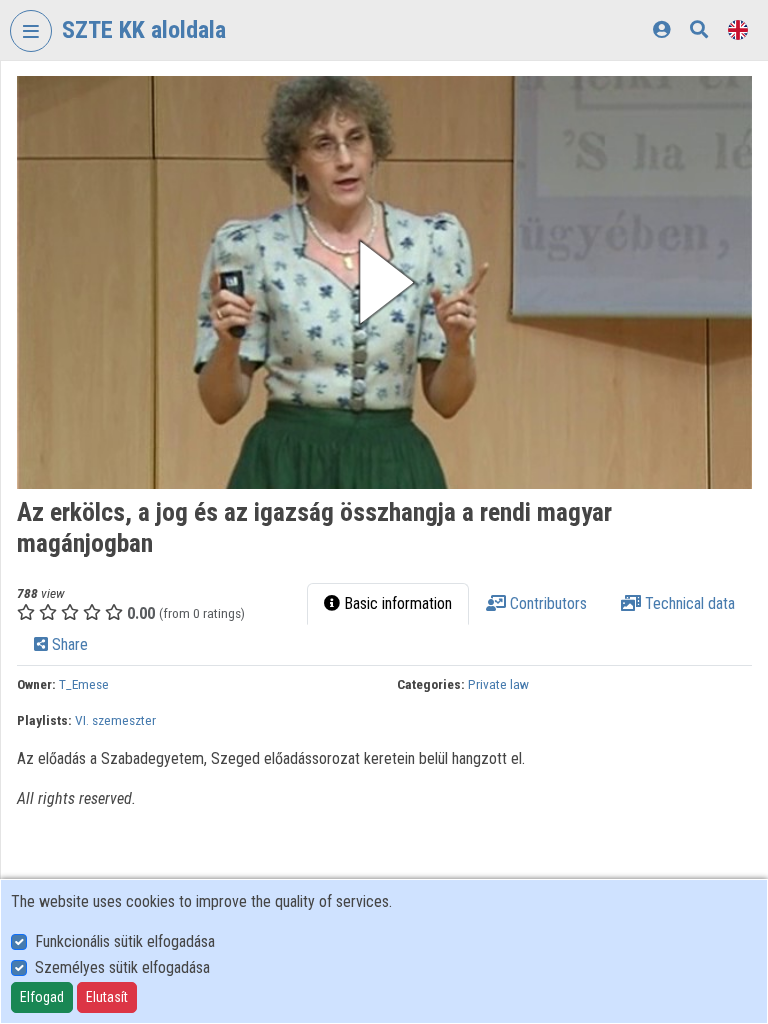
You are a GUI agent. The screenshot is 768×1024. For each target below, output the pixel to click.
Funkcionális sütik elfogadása (125, 941)
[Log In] (661, 29)
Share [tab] (68, 644)
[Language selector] (738, 29)
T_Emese (84, 684)
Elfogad (42, 997)
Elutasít (107, 997)
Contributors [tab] (546, 603)
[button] (384, 282)
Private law (498, 684)
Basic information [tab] (396, 603)
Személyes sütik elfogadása (122, 967)
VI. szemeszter (115, 720)
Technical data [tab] (688, 603)
